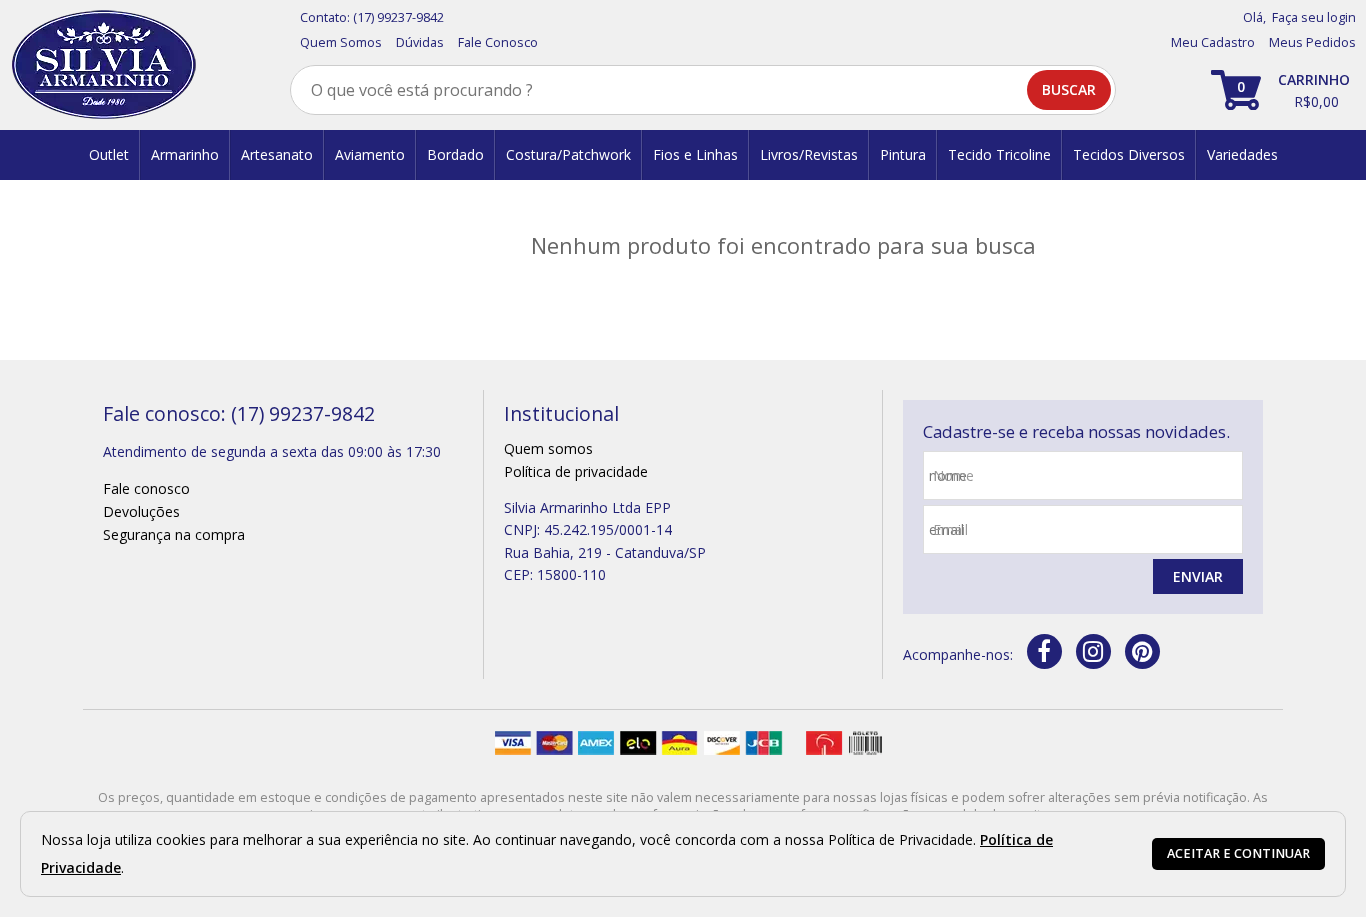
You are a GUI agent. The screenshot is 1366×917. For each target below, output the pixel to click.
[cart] (1283, 90)
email (950, 529)
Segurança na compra (174, 534)
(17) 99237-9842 (398, 17)
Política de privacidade (576, 471)
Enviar (1198, 576)
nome (953, 475)
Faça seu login (1314, 17)
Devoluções (141, 511)
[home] (103, 65)
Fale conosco (146, 488)
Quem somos (548, 448)
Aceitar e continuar (1238, 853)
